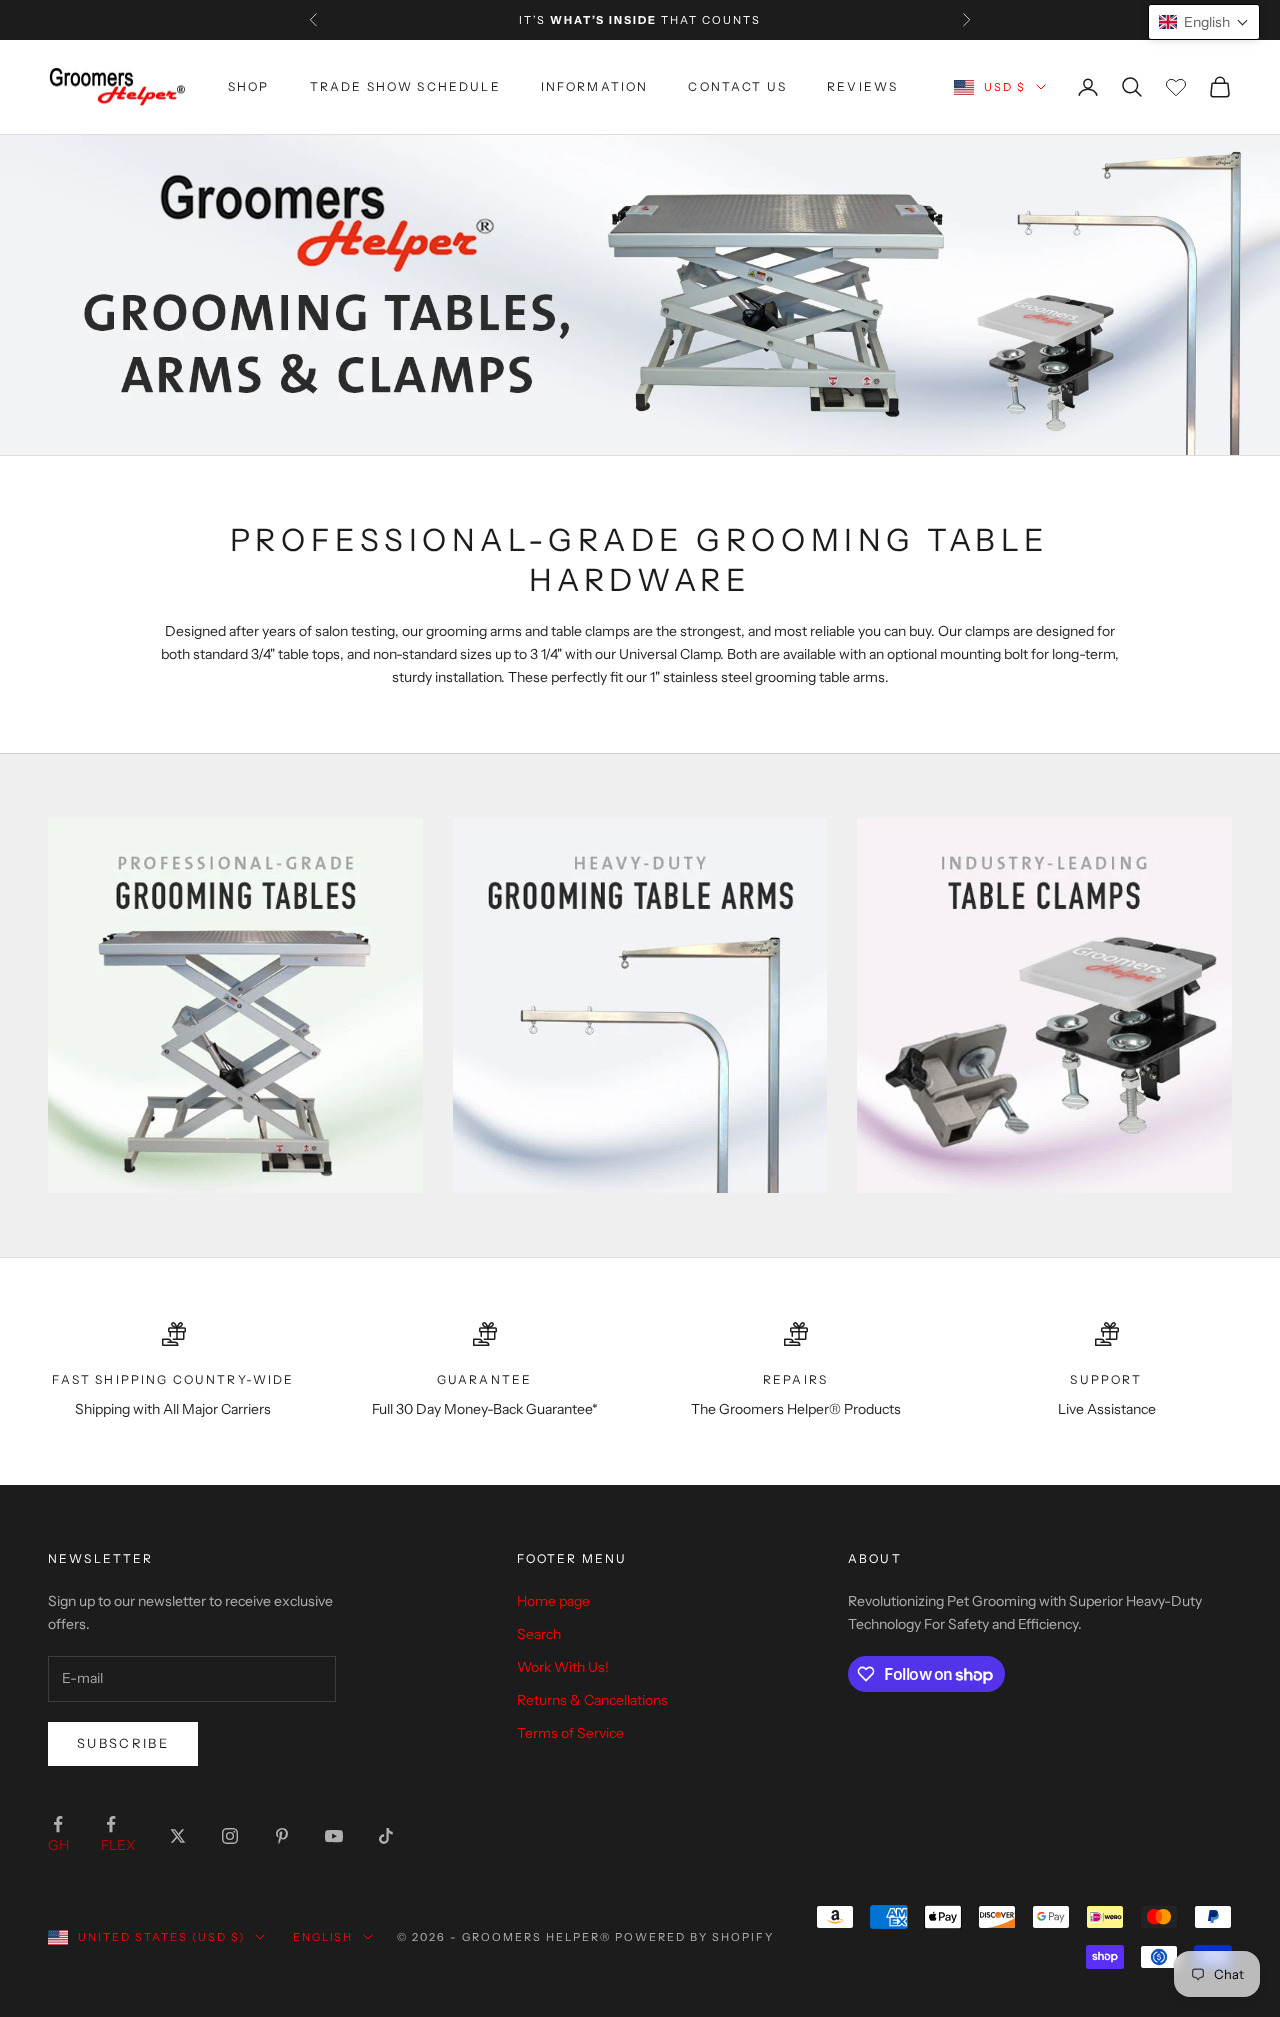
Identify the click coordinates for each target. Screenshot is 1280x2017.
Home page (553, 1601)
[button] (1204, 22)
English (323, 1937)
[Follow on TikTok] (386, 1836)
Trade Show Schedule (405, 86)
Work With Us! (563, 1667)
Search (539, 1634)
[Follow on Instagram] (230, 1836)
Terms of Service (570, 1733)
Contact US (737, 86)
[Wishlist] (1176, 87)
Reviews (862, 86)
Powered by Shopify (694, 1937)
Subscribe (123, 1743)
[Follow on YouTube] (334, 1836)
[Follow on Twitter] (178, 1836)
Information (595, 86)
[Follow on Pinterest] (282, 1836)
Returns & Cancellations (592, 1700)
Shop (249, 86)
